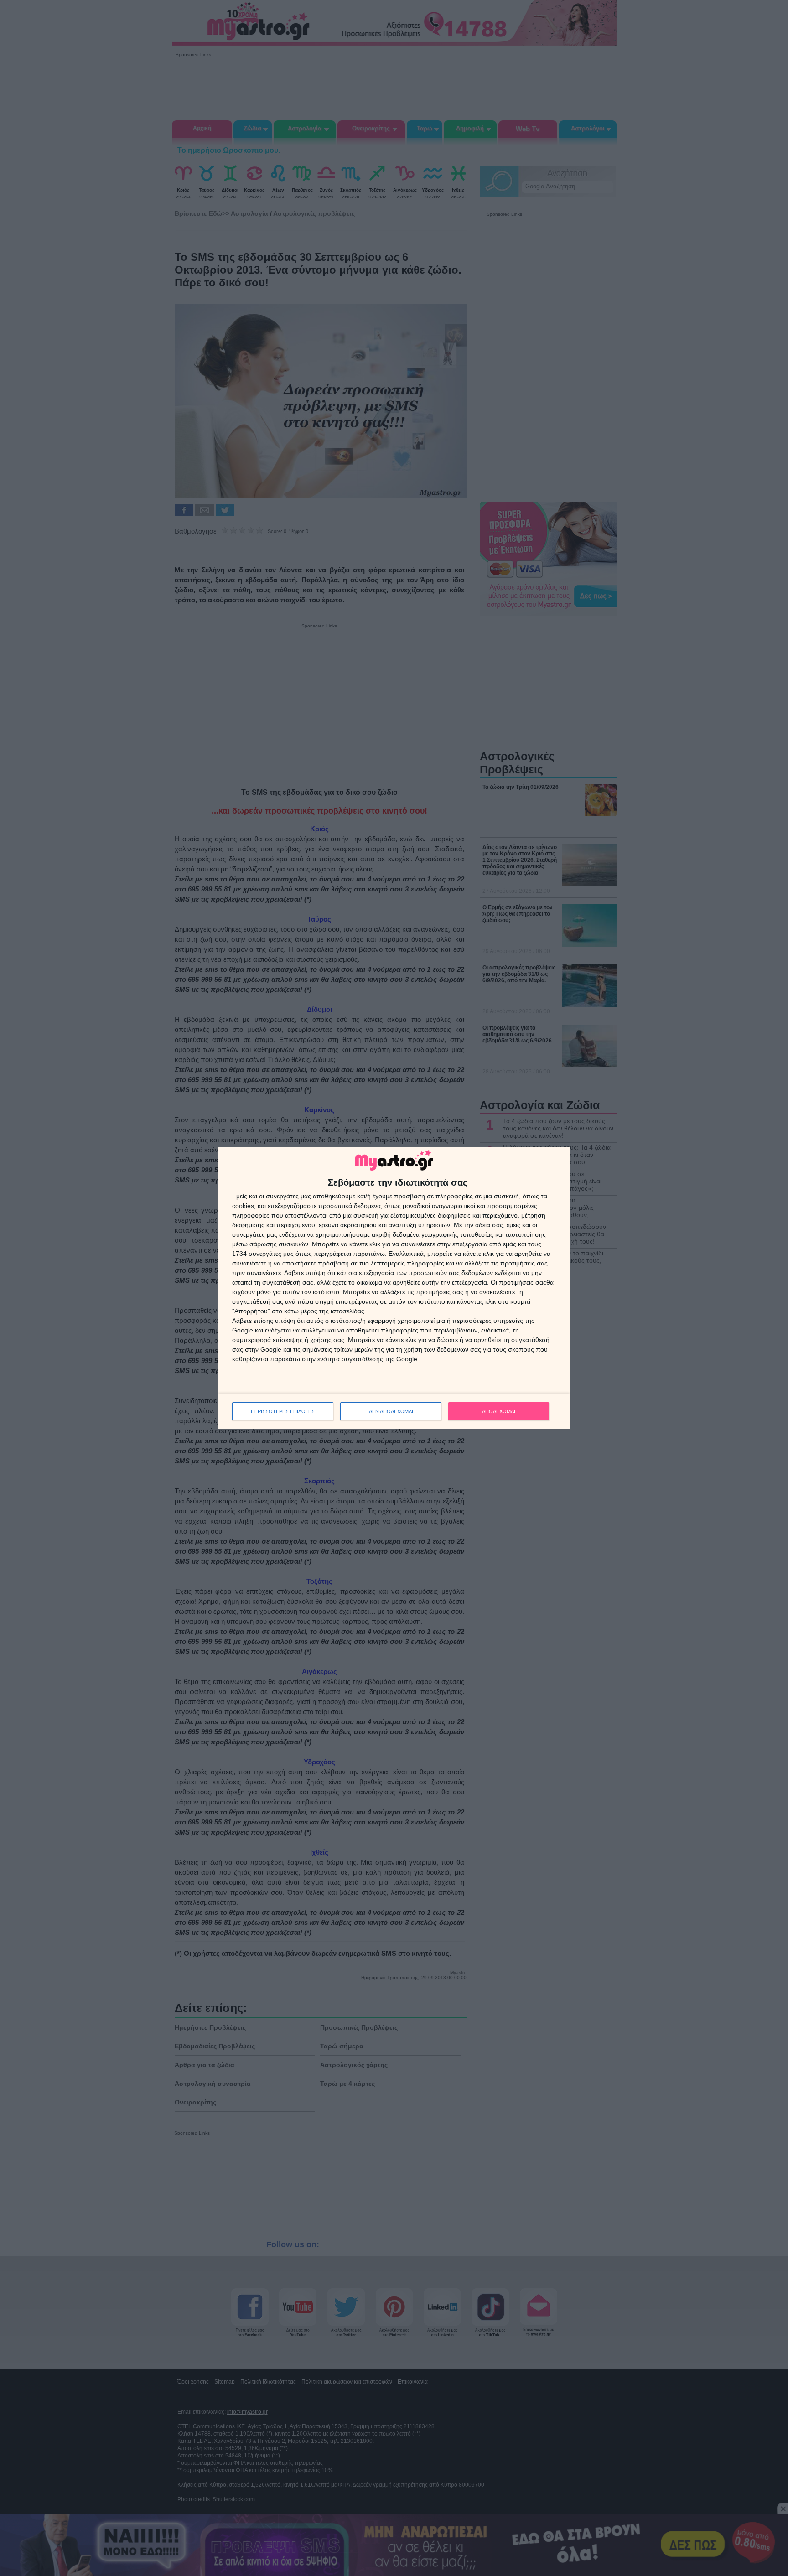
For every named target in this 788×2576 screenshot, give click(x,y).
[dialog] (394, 1288)
